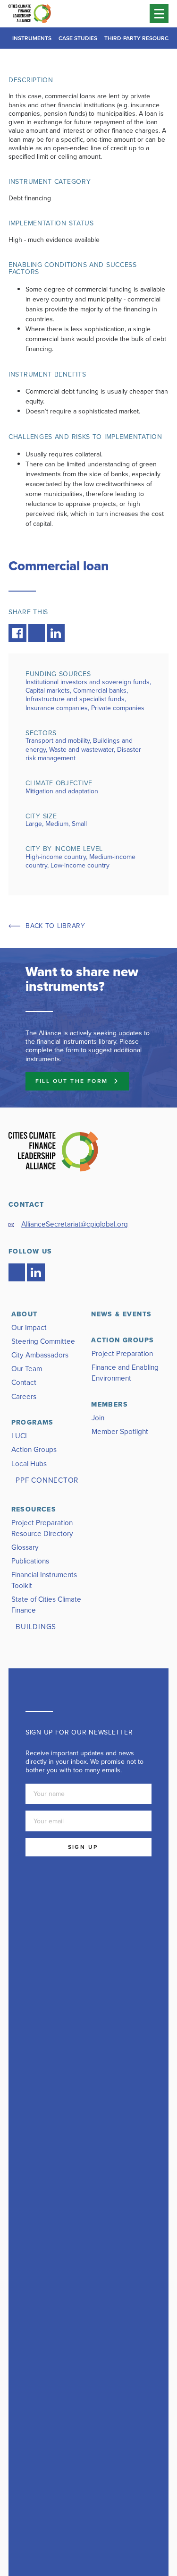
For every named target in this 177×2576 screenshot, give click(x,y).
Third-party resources (140, 38)
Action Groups (34, 1449)
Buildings (36, 1627)
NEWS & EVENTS (121, 1314)
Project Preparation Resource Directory (42, 1528)
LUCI (19, 1436)
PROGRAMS (33, 1422)
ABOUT (25, 1314)
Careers (24, 1396)
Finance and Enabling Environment (125, 1373)
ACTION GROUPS (122, 1340)
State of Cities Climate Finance (46, 1605)
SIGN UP (83, 1847)
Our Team (27, 1369)
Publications (30, 1561)
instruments (32, 38)
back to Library (55, 926)
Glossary (25, 1547)
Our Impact (29, 1327)
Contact (24, 1382)
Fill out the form (72, 1081)
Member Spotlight (120, 1431)
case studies (78, 38)
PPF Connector (47, 1480)
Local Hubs (29, 1464)
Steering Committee (43, 1341)
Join (98, 1418)
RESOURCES (34, 1509)
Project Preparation (122, 1353)
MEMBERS (110, 1404)
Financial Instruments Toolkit (44, 1580)
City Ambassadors (40, 1355)
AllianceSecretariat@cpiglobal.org (75, 1224)
